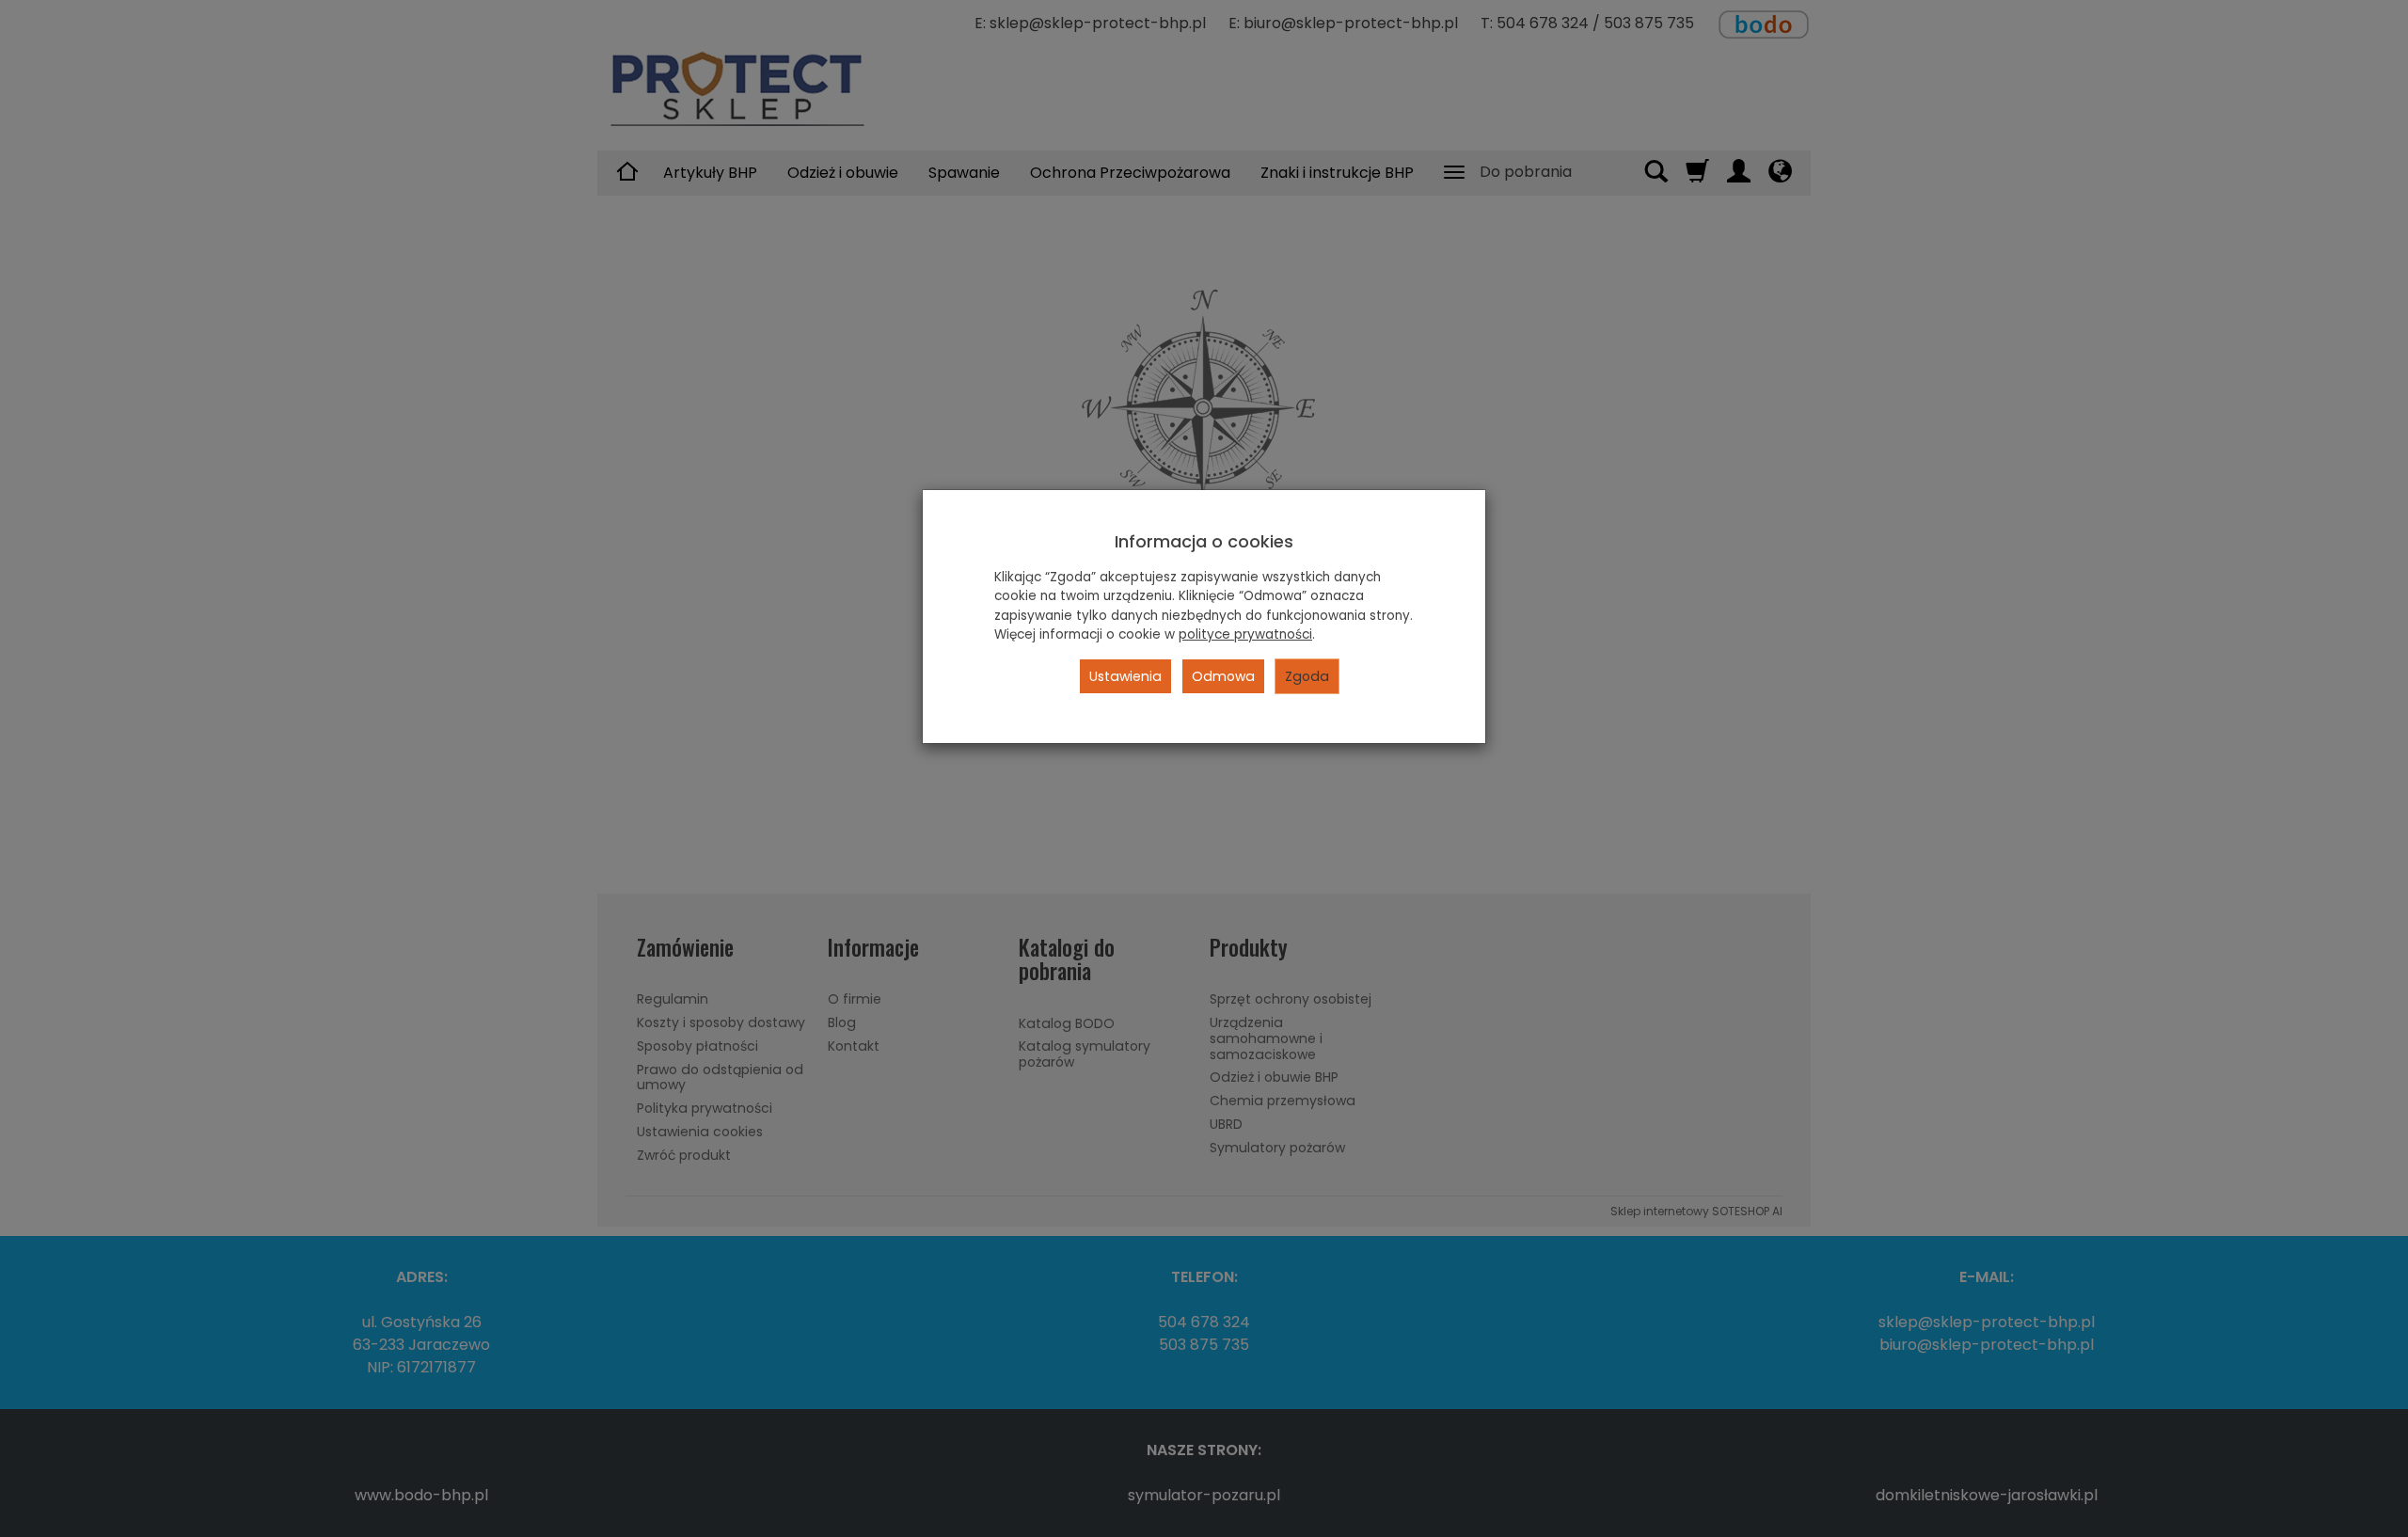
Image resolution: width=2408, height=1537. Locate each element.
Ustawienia (1125, 676)
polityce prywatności (1245, 634)
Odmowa (1223, 676)
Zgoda (1307, 676)
